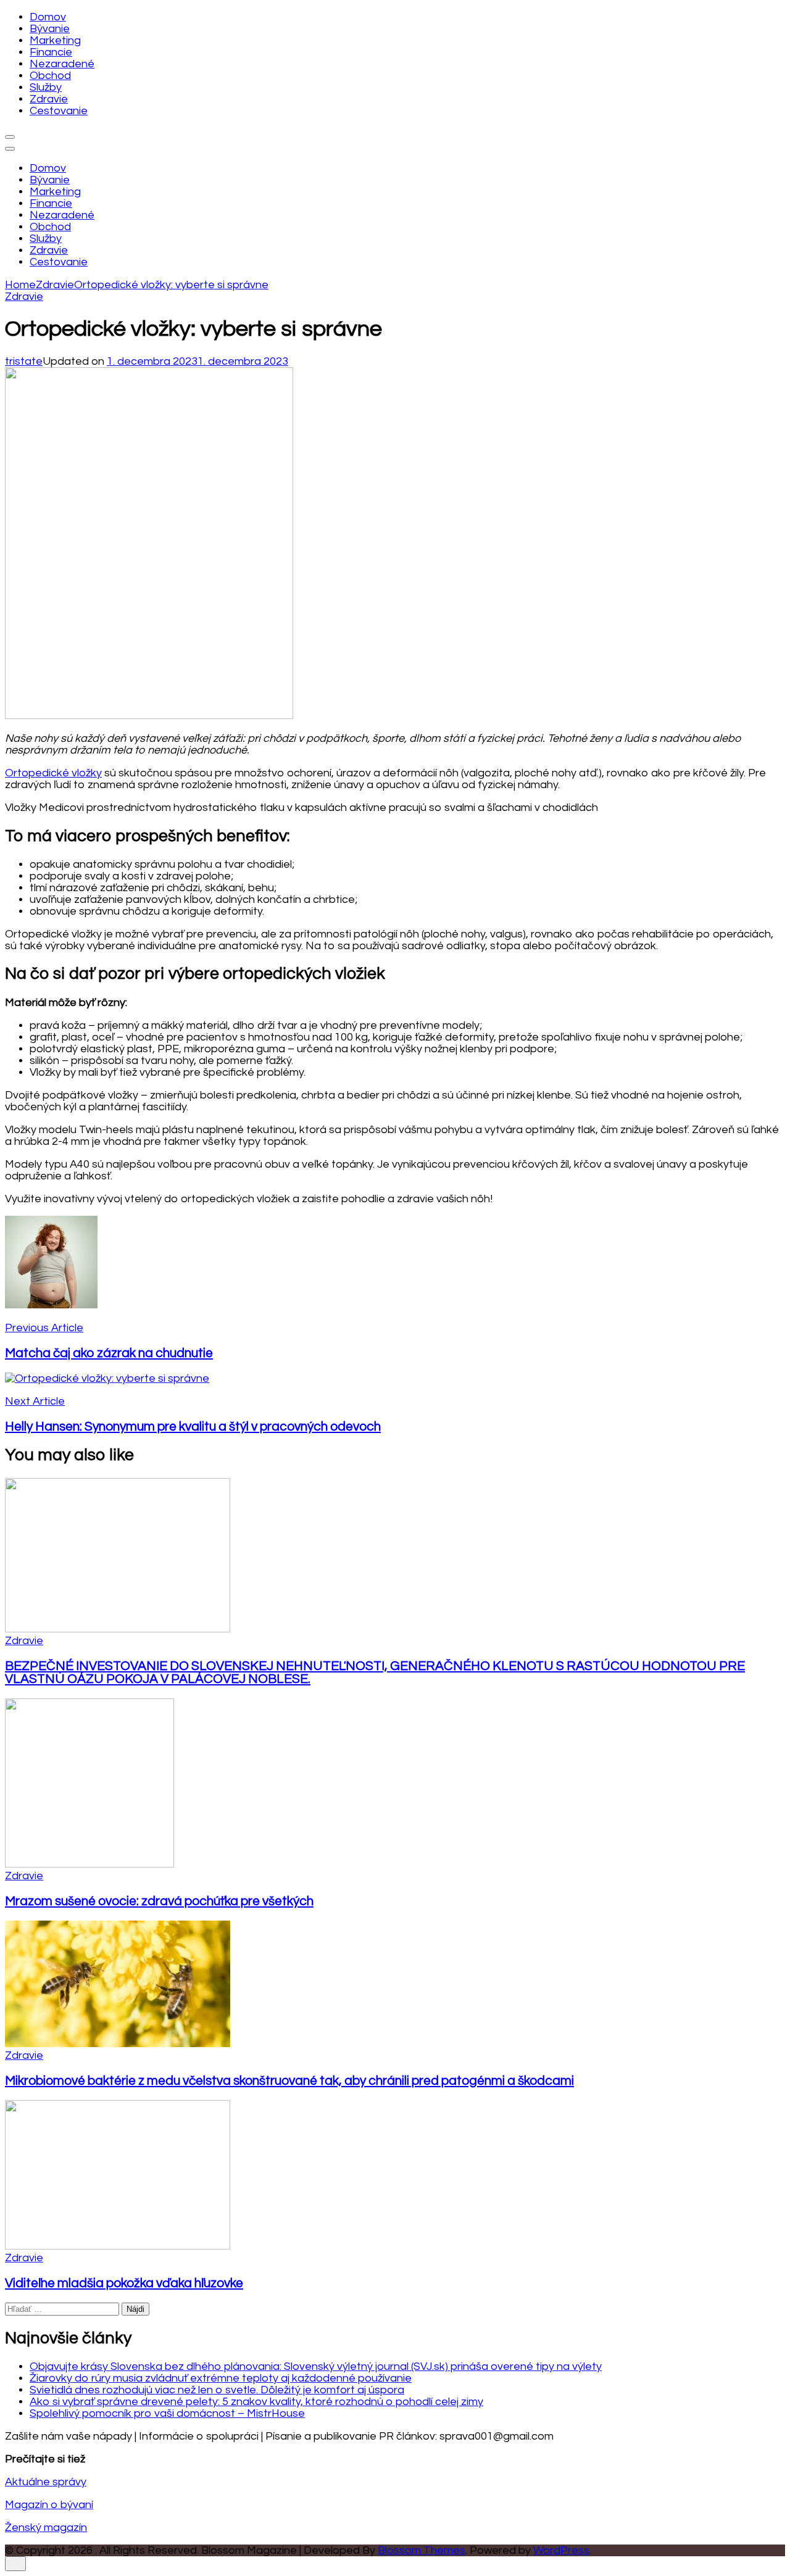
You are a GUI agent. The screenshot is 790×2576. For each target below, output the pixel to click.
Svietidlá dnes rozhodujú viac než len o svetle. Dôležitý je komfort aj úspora (217, 2390)
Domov (48, 17)
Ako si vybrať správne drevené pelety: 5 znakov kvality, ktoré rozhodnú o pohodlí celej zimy (256, 2402)
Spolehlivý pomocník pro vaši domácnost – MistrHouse (167, 2413)
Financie (51, 52)
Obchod (50, 76)
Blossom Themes (422, 2550)
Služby (46, 87)
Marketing (55, 40)
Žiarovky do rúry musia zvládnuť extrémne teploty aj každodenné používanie (221, 2378)
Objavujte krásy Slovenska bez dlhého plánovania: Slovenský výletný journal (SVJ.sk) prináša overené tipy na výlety (316, 2366)
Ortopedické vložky (53, 773)
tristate (24, 361)
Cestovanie (59, 111)
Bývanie (50, 29)
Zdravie (49, 99)
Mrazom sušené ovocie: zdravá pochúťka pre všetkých (159, 1901)
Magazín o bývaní (49, 2505)
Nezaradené (62, 64)
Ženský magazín (46, 2528)
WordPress (561, 2550)
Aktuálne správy (46, 2482)
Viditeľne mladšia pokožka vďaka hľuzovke (124, 2283)
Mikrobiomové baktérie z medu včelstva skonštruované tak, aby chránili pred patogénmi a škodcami (289, 2081)
